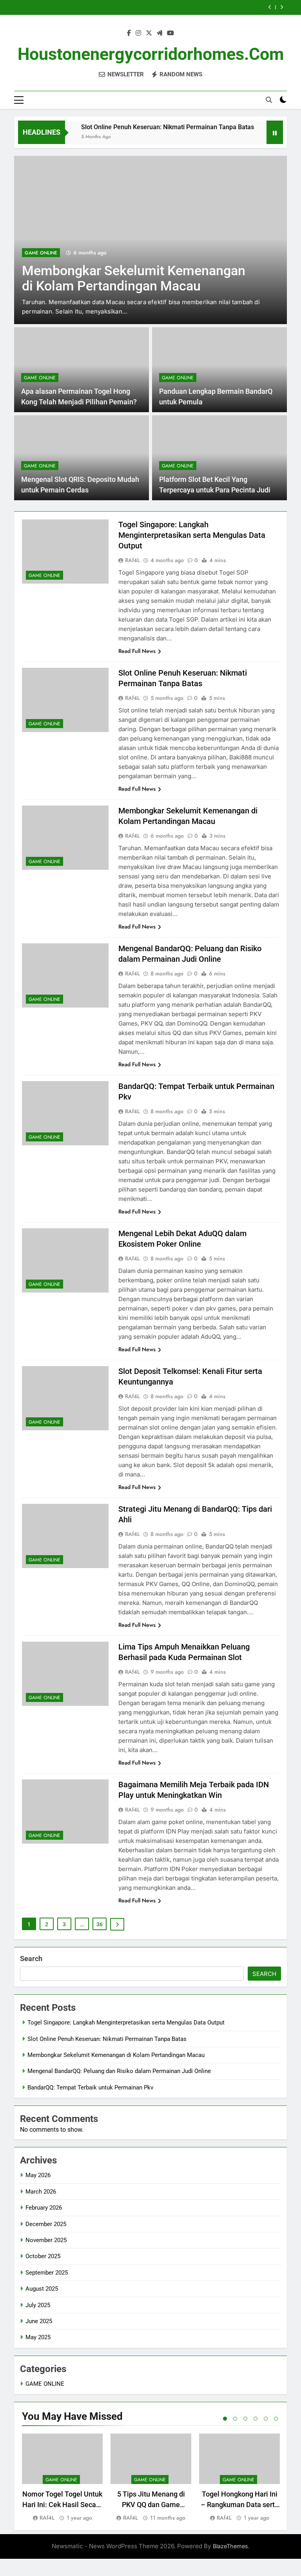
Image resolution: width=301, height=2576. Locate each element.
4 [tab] (256, 2419)
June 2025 (39, 2321)
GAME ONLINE (115, 253)
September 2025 (47, 2273)
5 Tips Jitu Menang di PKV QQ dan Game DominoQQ (151, 2505)
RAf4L (132, 560)
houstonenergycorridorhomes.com (151, 54)
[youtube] (170, 33)
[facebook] (129, 33)
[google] (160, 33)
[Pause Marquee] (275, 132)
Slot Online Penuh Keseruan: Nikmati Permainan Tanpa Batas (147, 127)
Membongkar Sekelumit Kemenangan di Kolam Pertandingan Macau (116, 2055)
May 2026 (38, 2175)
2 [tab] (235, 2419)
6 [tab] (276, 2419)
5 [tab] (266, 2419)
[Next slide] (282, 7)
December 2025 (46, 2224)
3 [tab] (245, 2419)
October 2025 (43, 2256)
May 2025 (38, 2337)
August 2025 (42, 2289)
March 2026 (41, 2192)
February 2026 (44, 2208)
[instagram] (138, 33)
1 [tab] (225, 2419)
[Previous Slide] (270, 7)
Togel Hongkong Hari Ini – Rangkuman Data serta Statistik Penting (240, 2505)
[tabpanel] (62, 2478)
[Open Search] (269, 100)
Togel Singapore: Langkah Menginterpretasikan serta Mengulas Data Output (192, 535)
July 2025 (38, 2305)
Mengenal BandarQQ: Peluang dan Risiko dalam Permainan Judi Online (119, 2071)
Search (31, 1959)
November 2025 (46, 2240)
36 (100, 1924)
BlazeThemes (230, 2546)
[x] (149, 33)
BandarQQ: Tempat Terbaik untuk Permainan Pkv (90, 2087)
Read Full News (137, 651)
